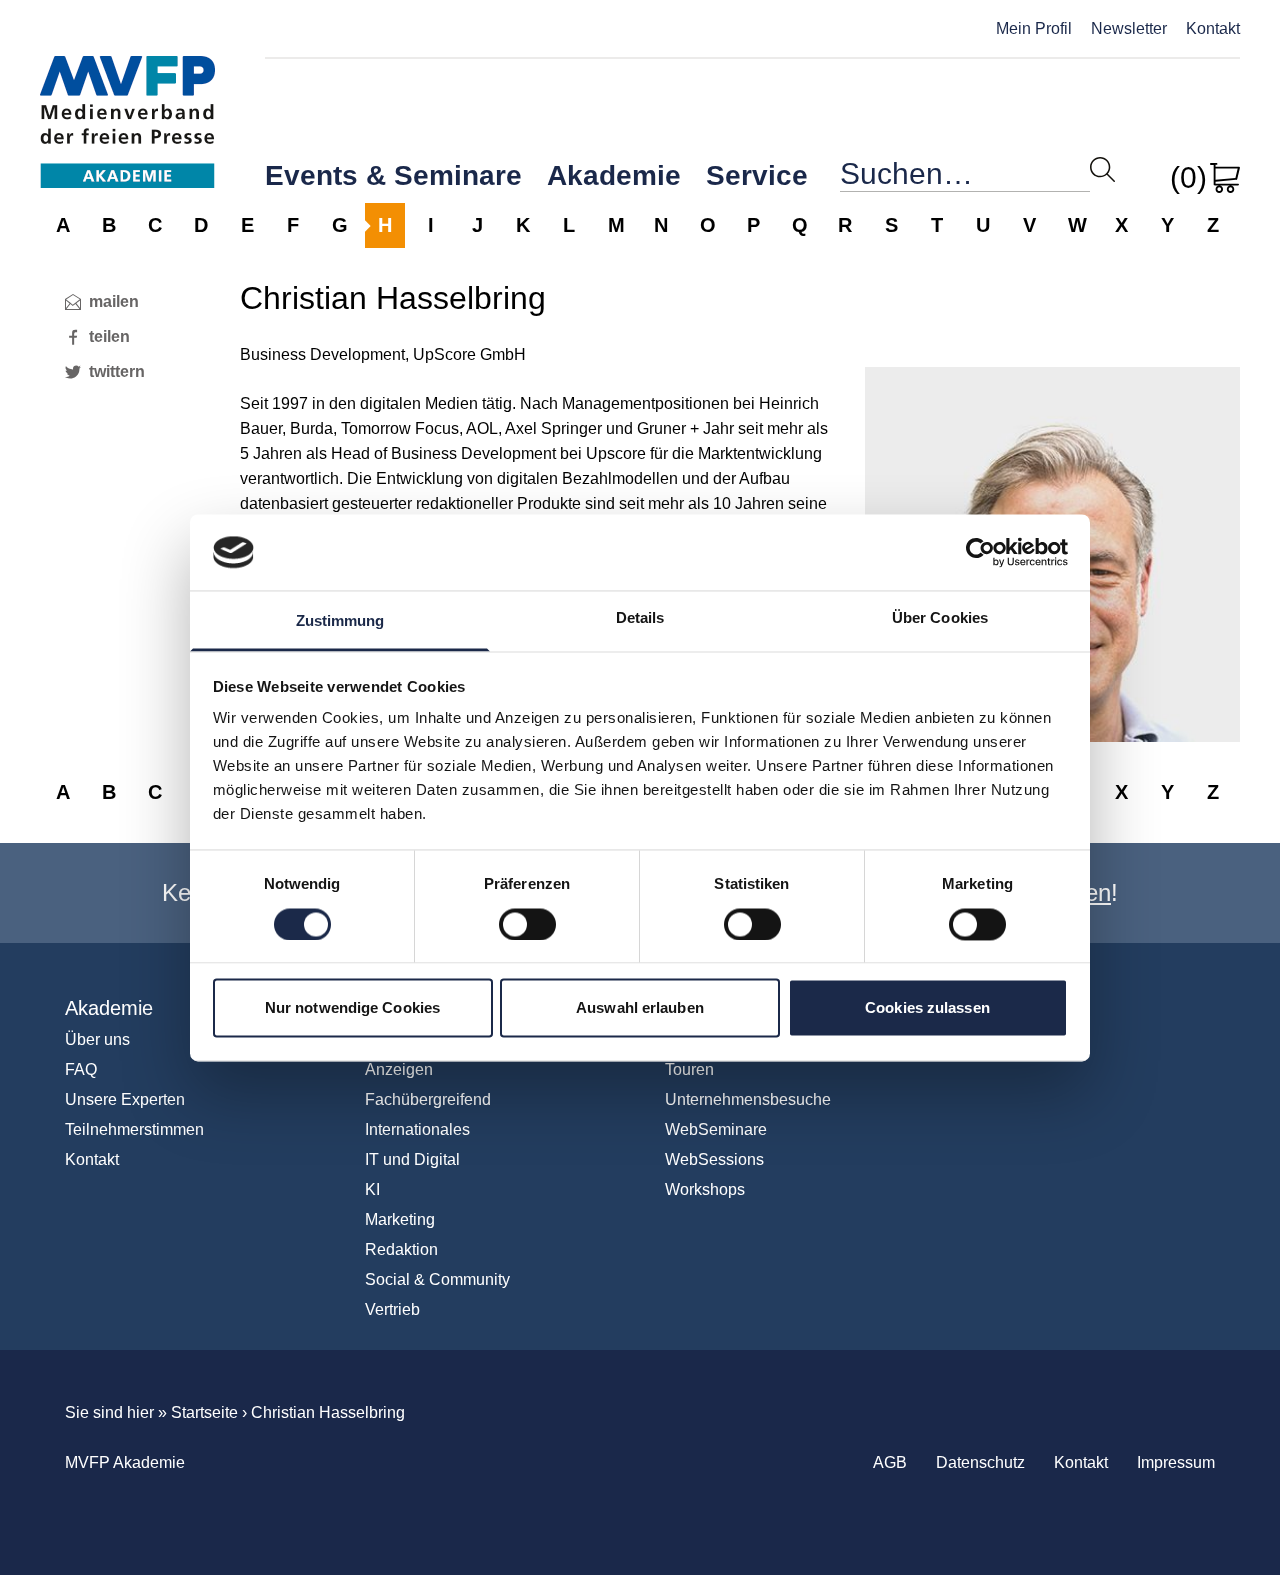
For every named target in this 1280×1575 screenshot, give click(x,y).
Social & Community (437, 1279)
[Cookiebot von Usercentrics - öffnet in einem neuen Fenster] (980, 552)
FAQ (81, 1069)
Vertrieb (392, 1309)
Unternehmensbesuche (748, 1099)
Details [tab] (640, 618)
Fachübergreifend (428, 1099)
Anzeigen (399, 1069)
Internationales (417, 1129)
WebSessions (714, 1159)
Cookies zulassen (927, 1008)
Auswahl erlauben (640, 1008)
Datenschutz (980, 1462)
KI (372, 1189)
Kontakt (1213, 28)
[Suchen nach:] (965, 178)
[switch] (527, 924)
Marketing (400, 1219)
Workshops (705, 1189)
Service (757, 175)
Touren (689, 1069)
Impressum (1176, 1462)
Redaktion (401, 1249)
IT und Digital (412, 1159)
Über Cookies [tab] (940, 618)
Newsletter (1129, 28)
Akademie (614, 175)
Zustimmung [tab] (340, 621)
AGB (890, 1462)
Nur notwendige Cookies (352, 1008)
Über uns (97, 1039)
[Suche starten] (1102, 169)
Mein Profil (1034, 28)
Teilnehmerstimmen (134, 1129)
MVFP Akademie (127, 100)
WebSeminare (716, 1129)
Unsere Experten (125, 1099)
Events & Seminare (393, 175)
